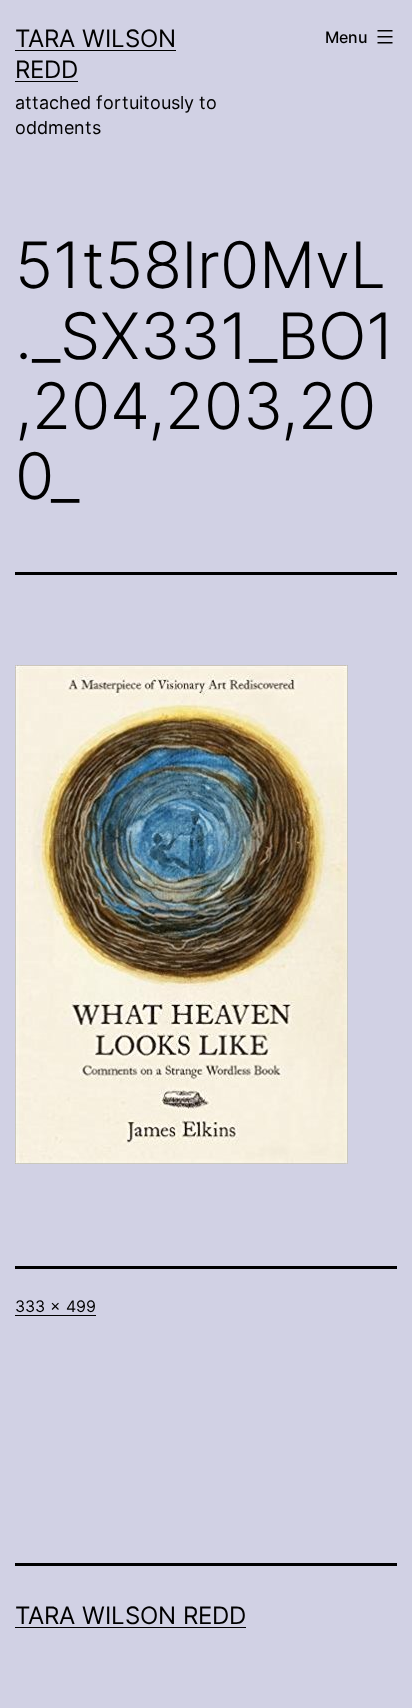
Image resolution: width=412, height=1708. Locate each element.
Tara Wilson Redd (130, 1615)
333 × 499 (55, 1306)
